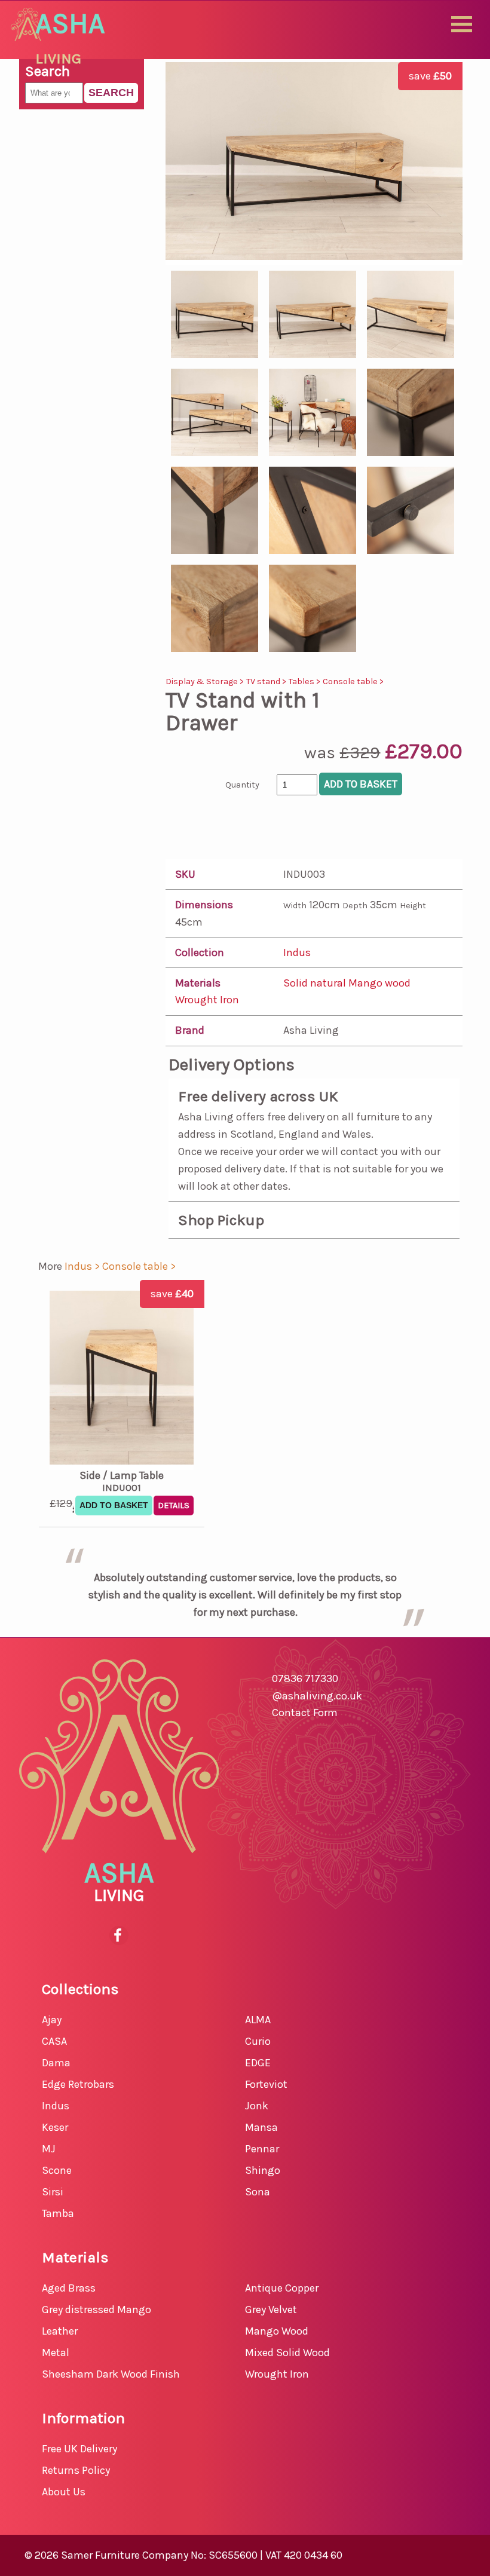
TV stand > (267, 681)
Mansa (261, 2127)
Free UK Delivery (79, 2449)
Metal (56, 2353)
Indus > (83, 1266)
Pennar (262, 2149)
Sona (258, 2192)
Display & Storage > (206, 681)
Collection (200, 952)
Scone (57, 2170)
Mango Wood (277, 2331)
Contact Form (305, 1713)
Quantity (242, 785)
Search (111, 93)
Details (174, 1506)
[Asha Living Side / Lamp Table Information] (121, 1380)
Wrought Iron (207, 1000)
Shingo (263, 2170)
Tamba (58, 2213)
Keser (55, 2127)
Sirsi (53, 2192)
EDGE (258, 2063)
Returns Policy (76, 2470)
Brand (190, 1030)
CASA (54, 2041)
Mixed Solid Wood (287, 2353)
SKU (185, 874)
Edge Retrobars (78, 2084)
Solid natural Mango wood (347, 983)
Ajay (52, 2020)
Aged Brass (69, 2288)
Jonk (257, 2106)
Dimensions (204, 905)
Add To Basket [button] (114, 1505)
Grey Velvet (271, 2309)
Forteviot (266, 2084)
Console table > (353, 681)
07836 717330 (305, 1678)
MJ (49, 2149)
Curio (258, 2041)
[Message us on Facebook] (119, 1935)
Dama (56, 2063)
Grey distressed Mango (97, 2309)
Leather (60, 2331)
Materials (198, 983)
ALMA (258, 2020)
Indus (297, 952)
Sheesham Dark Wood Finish (111, 2374)
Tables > (306, 681)
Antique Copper (282, 2288)
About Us (64, 2492)
